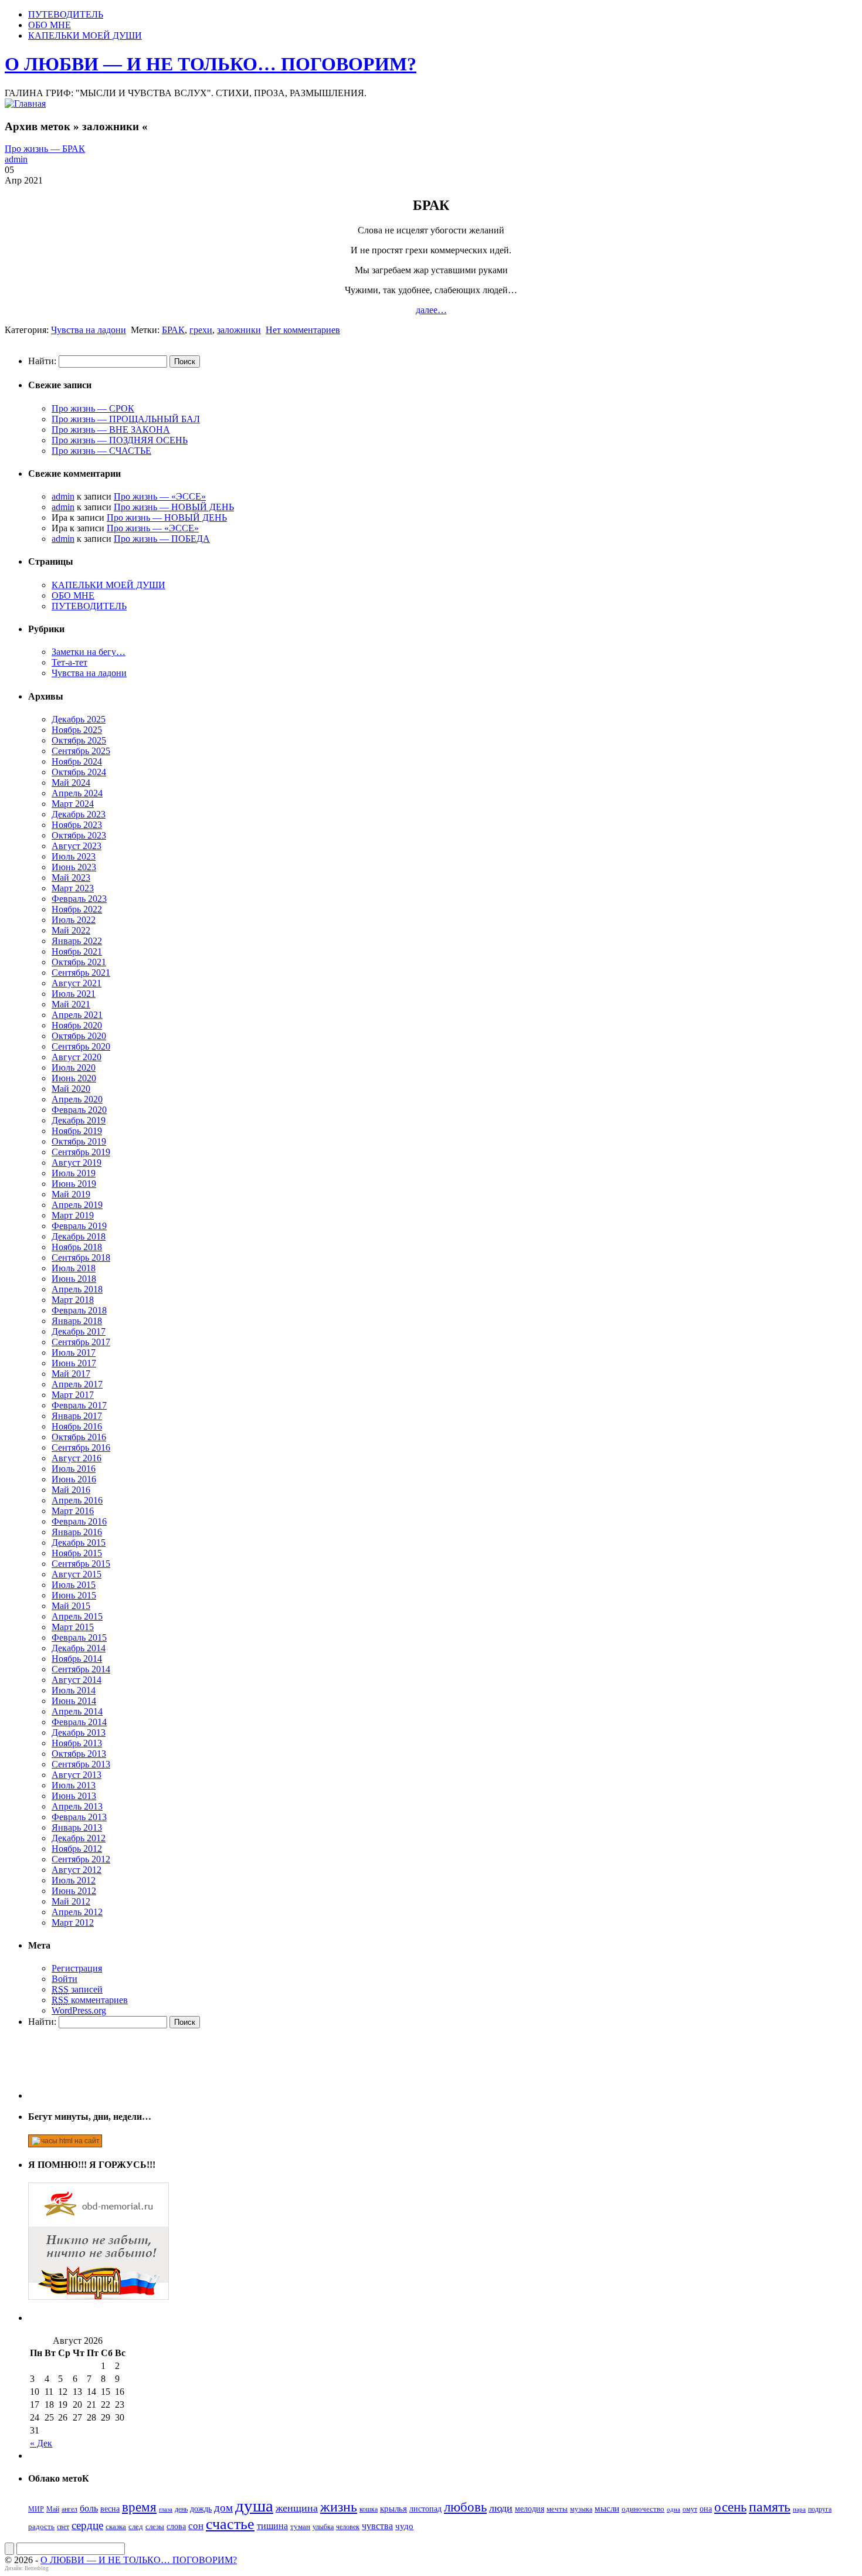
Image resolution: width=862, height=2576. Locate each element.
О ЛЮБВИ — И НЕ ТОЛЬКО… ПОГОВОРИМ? (211, 64)
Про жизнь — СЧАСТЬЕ (101, 451)
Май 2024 (71, 783)
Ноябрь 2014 (77, 1659)
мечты (557, 2509)
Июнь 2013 (74, 1796)
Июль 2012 (74, 1880)
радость (41, 2526)
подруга (820, 2509)
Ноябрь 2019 (77, 1131)
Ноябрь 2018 (77, 1247)
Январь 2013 (77, 1827)
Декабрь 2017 (79, 1331)
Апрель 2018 (77, 1289)
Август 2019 (77, 1163)
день (181, 2509)
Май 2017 (71, 1374)
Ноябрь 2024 (77, 761)
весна (110, 2509)
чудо (404, 2526)
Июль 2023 (74, 856)
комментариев (90, 2000)
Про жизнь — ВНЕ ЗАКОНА (111, 430)
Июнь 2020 (74, 1078)
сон (196, 2526)
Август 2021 (77, 983)
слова (176, 2526)
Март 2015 (73, 1627)
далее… (431, 310)
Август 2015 (77, 1574)
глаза (166, 2509)
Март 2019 (73, 1215)
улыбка (323, 2527)
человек (348, 2527)
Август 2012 (77, 1870)
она (706, 2509)
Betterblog (37, 2568)
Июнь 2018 (74, 1279)
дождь (201, 2509)
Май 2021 (71, 1004)
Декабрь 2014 (79, 1648)
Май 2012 (71, 1901)
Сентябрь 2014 (81, 1669)
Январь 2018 (77, 1321)
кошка (369, 2509)
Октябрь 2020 (79, 1036)
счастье (230, 2524)
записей (77, 1989)
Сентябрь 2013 (81, 1764)
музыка (581, 2509)
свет (63, 2527)
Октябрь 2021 (79, 962)
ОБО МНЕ (50, 25)
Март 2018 (73, 1300)
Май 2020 (71, 1089)
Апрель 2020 (77, 1099)
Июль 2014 (74, 1690)
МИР (36, 2509)
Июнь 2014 (74, 1701)
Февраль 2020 (79, 1110)
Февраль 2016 (79, 1521)
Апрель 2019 (77, 1205)
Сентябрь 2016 (81, 1447)
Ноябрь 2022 (77, 909)
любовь (465, 2507)
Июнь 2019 (74, 1184)
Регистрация (77, 1968)
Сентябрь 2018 (81, 1258)
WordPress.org (79, 2010)
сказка (116, 2526)
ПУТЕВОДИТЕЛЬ (66, 14)
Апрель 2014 (77, 1711)
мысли (607, 2509)
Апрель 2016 (77, 1500)
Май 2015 (71, 1606)
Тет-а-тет (69, 662)
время (139, 2507)
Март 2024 (73, 804)
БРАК (173, 330)
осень (730, 2507)
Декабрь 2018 (79, 1236)
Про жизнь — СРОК (93, 408)
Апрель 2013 (77, 1806)
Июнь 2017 (74, 1363)
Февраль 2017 (79, 1405)
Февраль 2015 (79, 1637)
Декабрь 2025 (79, 719)
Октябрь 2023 (79, 835)
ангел (69, 2509)
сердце (87, 2525)
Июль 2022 (74, 920)
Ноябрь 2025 (77, 730)
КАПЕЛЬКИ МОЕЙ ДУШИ (85, 35)
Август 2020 (77, 1057)
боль (89, 2508)
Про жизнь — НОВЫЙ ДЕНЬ (174, 507)
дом (223, 2508)
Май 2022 (71, 930)
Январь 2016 (77, 1532)
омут (690, 2509)
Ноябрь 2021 (77, 951)
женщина (297, 2508)
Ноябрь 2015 (77, 1553)
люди (501, 2508)
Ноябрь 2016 (77, 1426)
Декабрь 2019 (79, 1120)
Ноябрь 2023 (77, 825)
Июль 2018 (74, 1268)
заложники (239, 330)
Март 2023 (73, 888)
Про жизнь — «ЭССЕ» (160, 496)
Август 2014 (77, 1680)
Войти (65, 1979)
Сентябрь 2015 (81, 1564)
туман (300, 2526)
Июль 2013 (74, 1785)
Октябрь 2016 (79, 1437)
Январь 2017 (77, 1416)
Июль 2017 (74, 1353)
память (770, 2507)
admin (16, 159)
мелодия (530, 2509)
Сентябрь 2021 (81, 973)
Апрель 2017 (77, 1384)
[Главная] (25, 103)
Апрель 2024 (77, 793)
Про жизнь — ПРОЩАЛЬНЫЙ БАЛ (126, 419)
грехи (201, 330)
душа (254, 2506)
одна (673, 2509)
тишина (272, 2526)
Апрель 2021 (77, 1015)
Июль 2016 (74, 1469)
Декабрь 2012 (79, 1838)
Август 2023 (77, 846)
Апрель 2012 (77, 1912)
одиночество (643, 2509)
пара (799, 2509)
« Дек (41, 2443)
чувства (377, 2526)
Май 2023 (71, 878)
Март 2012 (73, 1922)
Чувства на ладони (89, 330)
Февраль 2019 (79, 1226)
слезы (155, 2526)
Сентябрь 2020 (81, 1046)
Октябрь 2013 (79, 1754)
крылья (393, 2509)
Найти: (42, 361)
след (136, 2526)
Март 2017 (73, 1395)
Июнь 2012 (74, 1891)
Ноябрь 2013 (77, 1743)
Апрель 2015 (77, 1616)
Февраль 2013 (79, 1817)
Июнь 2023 (74, 867)
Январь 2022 (77, 941)
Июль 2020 (74, 1068)
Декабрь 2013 (79, 1732)
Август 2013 (77, 1775)
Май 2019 (71, 1194)
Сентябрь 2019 (81, 1152)
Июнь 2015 (74, 1595)
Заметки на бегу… (89, 652)
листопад (425, 2509)
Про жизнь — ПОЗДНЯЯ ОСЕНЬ (120, 440)
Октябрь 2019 (79, 1141)
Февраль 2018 (79, 1310)
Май (53, 2509)
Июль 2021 (74, 994)
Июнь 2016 (74, 1479)
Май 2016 (71, 1490)
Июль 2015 (74, 1585)
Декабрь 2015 (79, 1542)
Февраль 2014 (79, 1722)
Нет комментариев (303, 330)
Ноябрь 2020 (77, 1025)
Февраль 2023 (79, 899)
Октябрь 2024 (79, 772)
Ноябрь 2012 (77, 1849)
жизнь (339, 2507)
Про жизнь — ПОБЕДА (162, 539)
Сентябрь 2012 (81, 1859)
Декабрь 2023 (79, 814)
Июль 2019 (74, 1173)
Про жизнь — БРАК (45, 149)
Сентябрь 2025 (81, 751)
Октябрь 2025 (79, 740)
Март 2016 (73, 1511)
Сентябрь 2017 (81, 1342)
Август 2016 (77, 1458)
